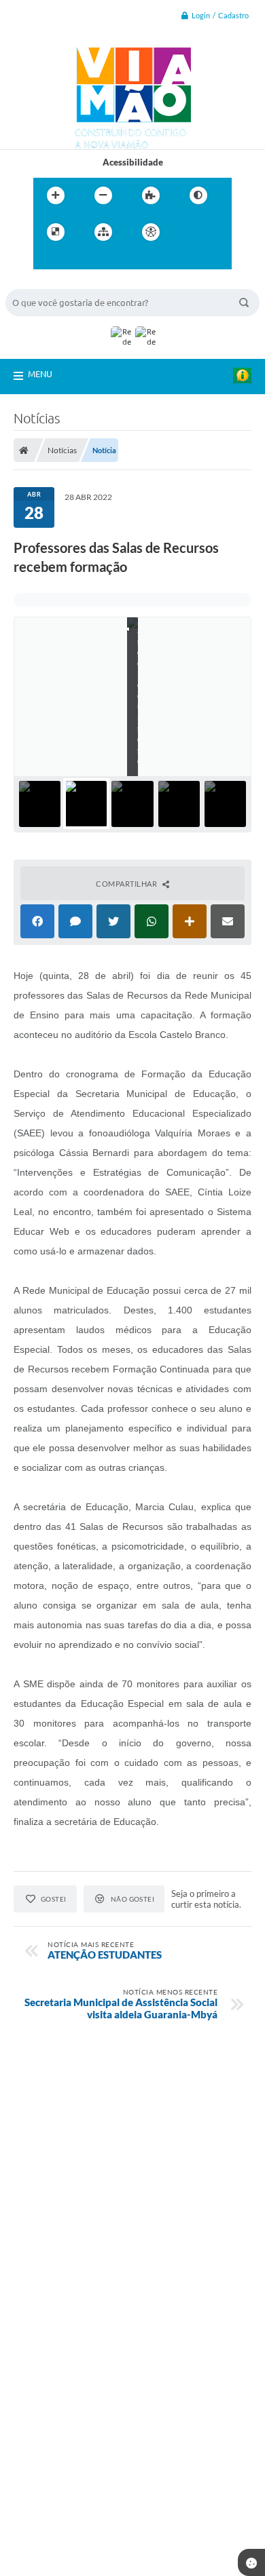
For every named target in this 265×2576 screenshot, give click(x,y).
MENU (40, 374)
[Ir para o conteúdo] (190, 232)
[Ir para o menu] (47, 260)
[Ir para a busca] (77, 260)
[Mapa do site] (103, 232)
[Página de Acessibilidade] (151, 232)
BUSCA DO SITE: (46, 283)
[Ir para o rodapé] (107, 260)
